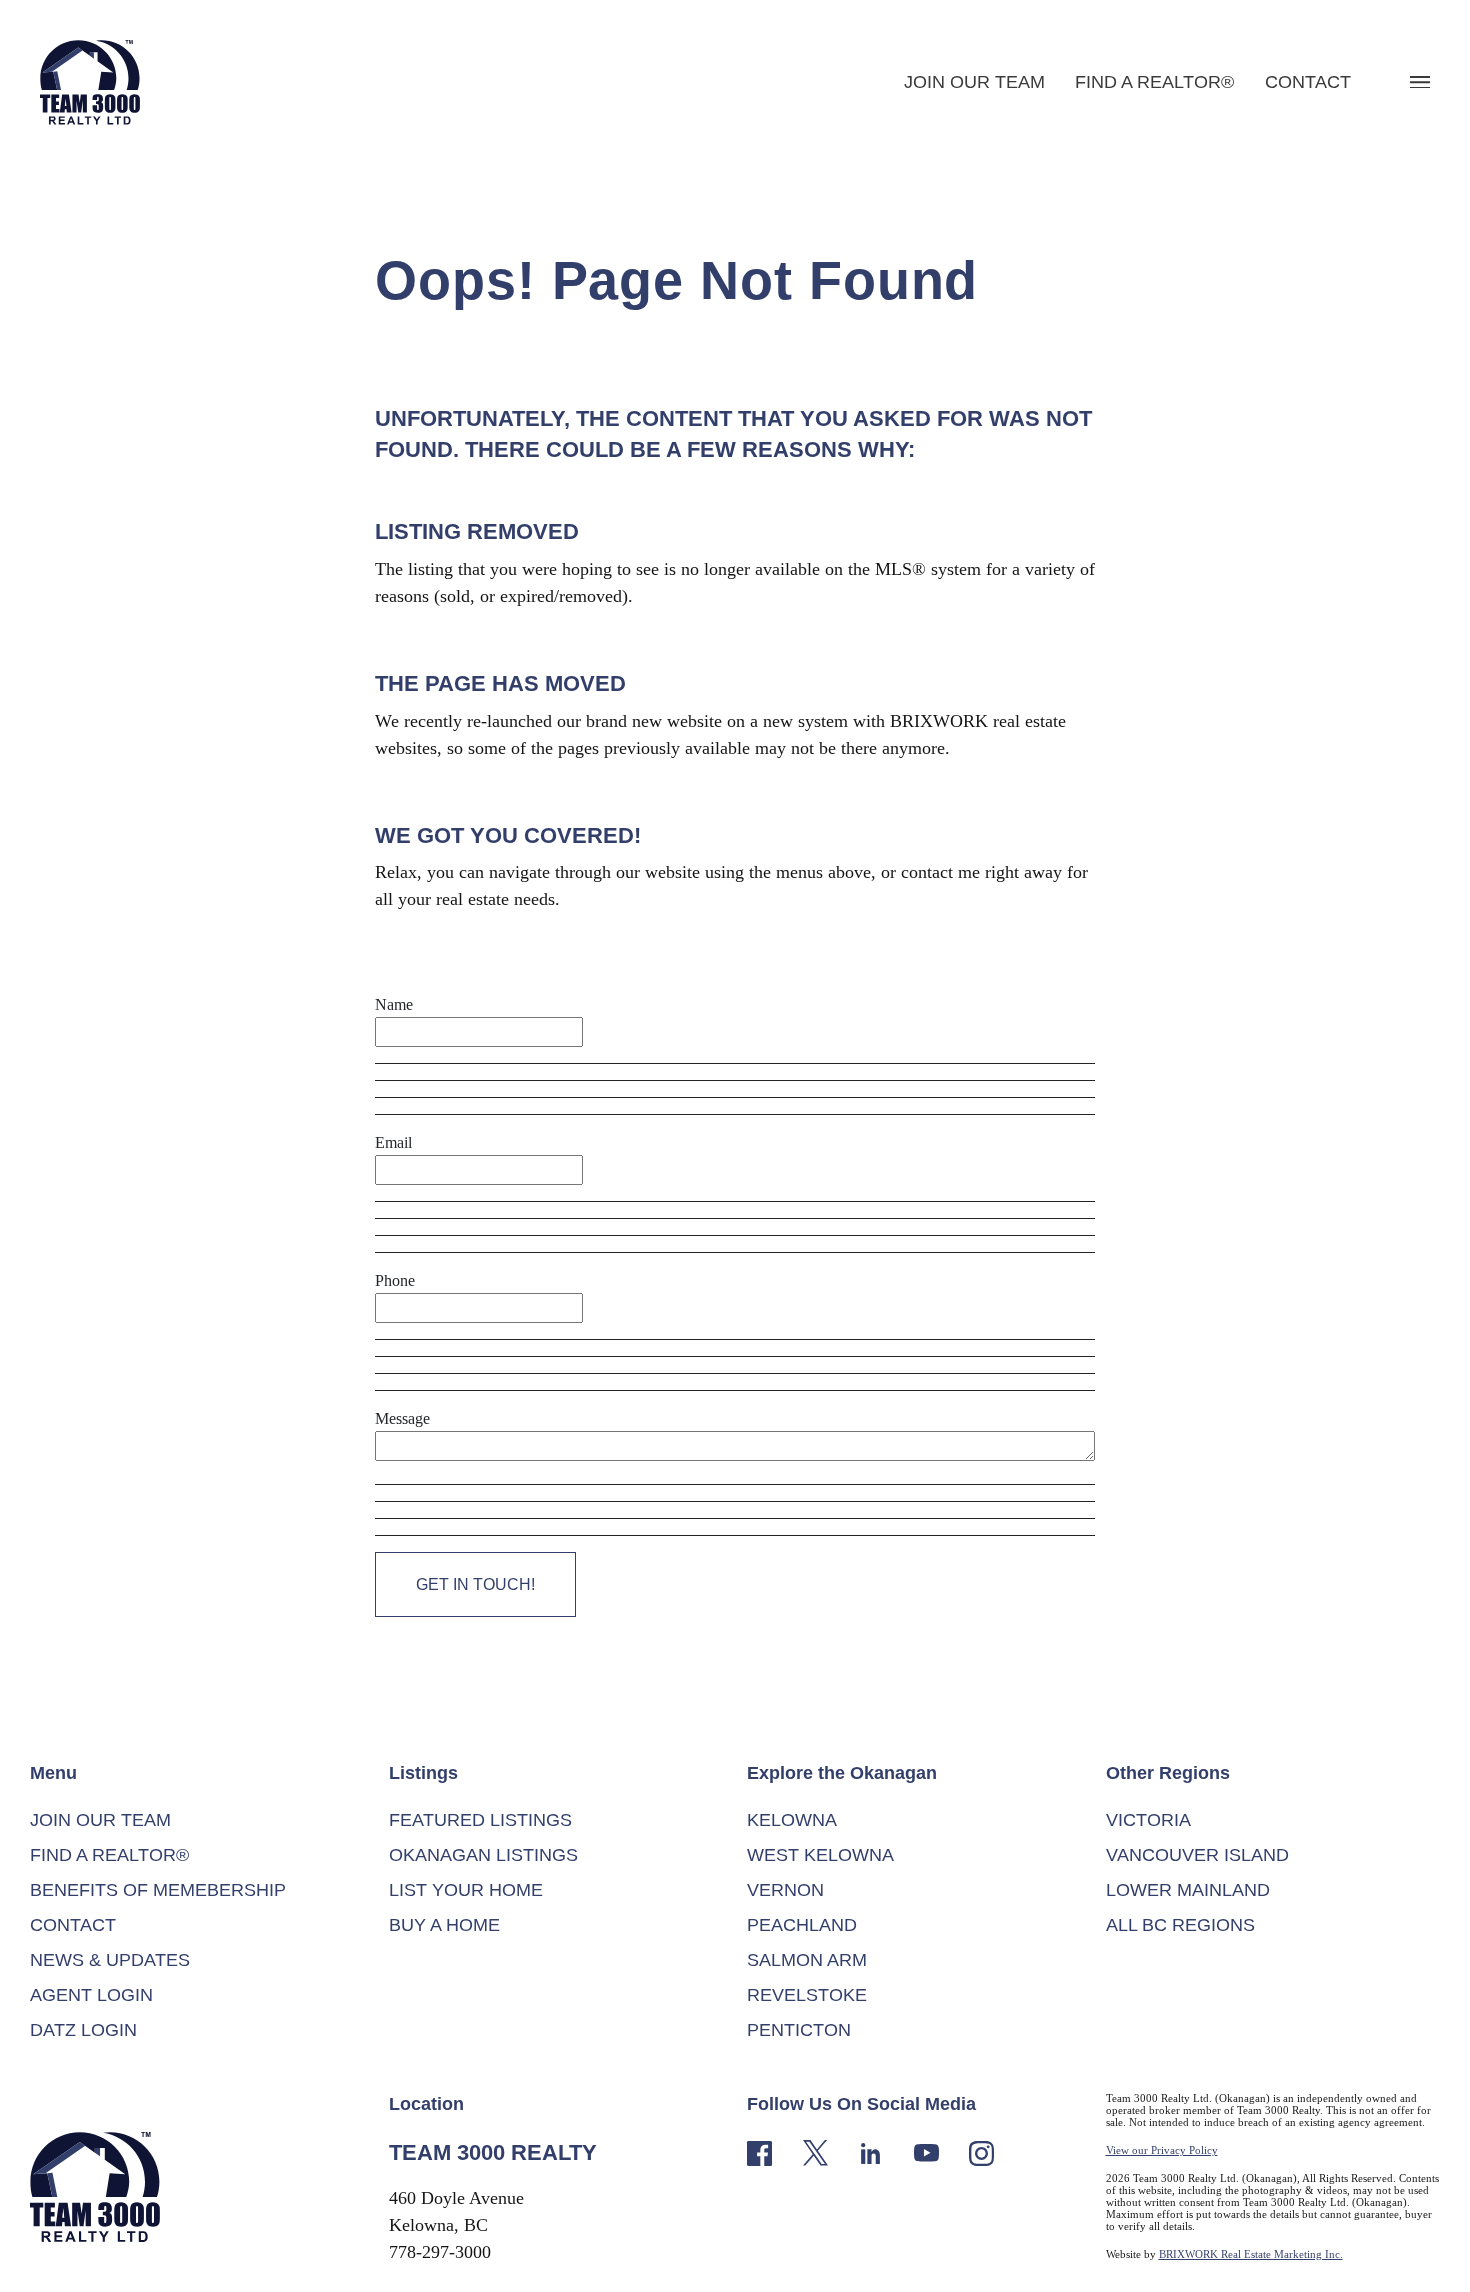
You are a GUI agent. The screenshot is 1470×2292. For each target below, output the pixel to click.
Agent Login (91, 1995)
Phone (395, 1280)
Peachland (802, 1925)
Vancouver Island (1197, 1855)
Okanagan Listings (483, 1855)
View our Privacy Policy (1162, 2150)
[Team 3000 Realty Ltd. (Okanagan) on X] (815, 2151)
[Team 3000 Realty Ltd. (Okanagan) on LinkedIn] (870, 2151)
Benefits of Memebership (158, 1890)
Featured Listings (480, 1820)
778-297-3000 (440, 2252)
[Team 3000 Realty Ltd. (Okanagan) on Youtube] (926, 2151)
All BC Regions (1180, 1925)
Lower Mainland (1188, 1890)
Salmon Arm (807, 1960)
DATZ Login (83, 2030)
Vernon (785, 1890)
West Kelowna (820, 1855)
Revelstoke (807, 1995)
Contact (1308, 82)
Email (393, 1142)
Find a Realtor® (1154, 82)
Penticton (799, 2030)
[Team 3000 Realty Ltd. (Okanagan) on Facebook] (759, 2151)
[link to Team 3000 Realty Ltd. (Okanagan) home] (95, 2185)
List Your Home (466, 1890)
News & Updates (110, 1960)
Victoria (1148, 1820)
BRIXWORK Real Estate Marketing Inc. (1251, 2254)
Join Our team (974, 82)
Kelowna (792, 1820)
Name (394, 1004)
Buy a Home (444, 1925)
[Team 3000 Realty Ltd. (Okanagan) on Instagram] (981, 2151)
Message (402, 1418)
